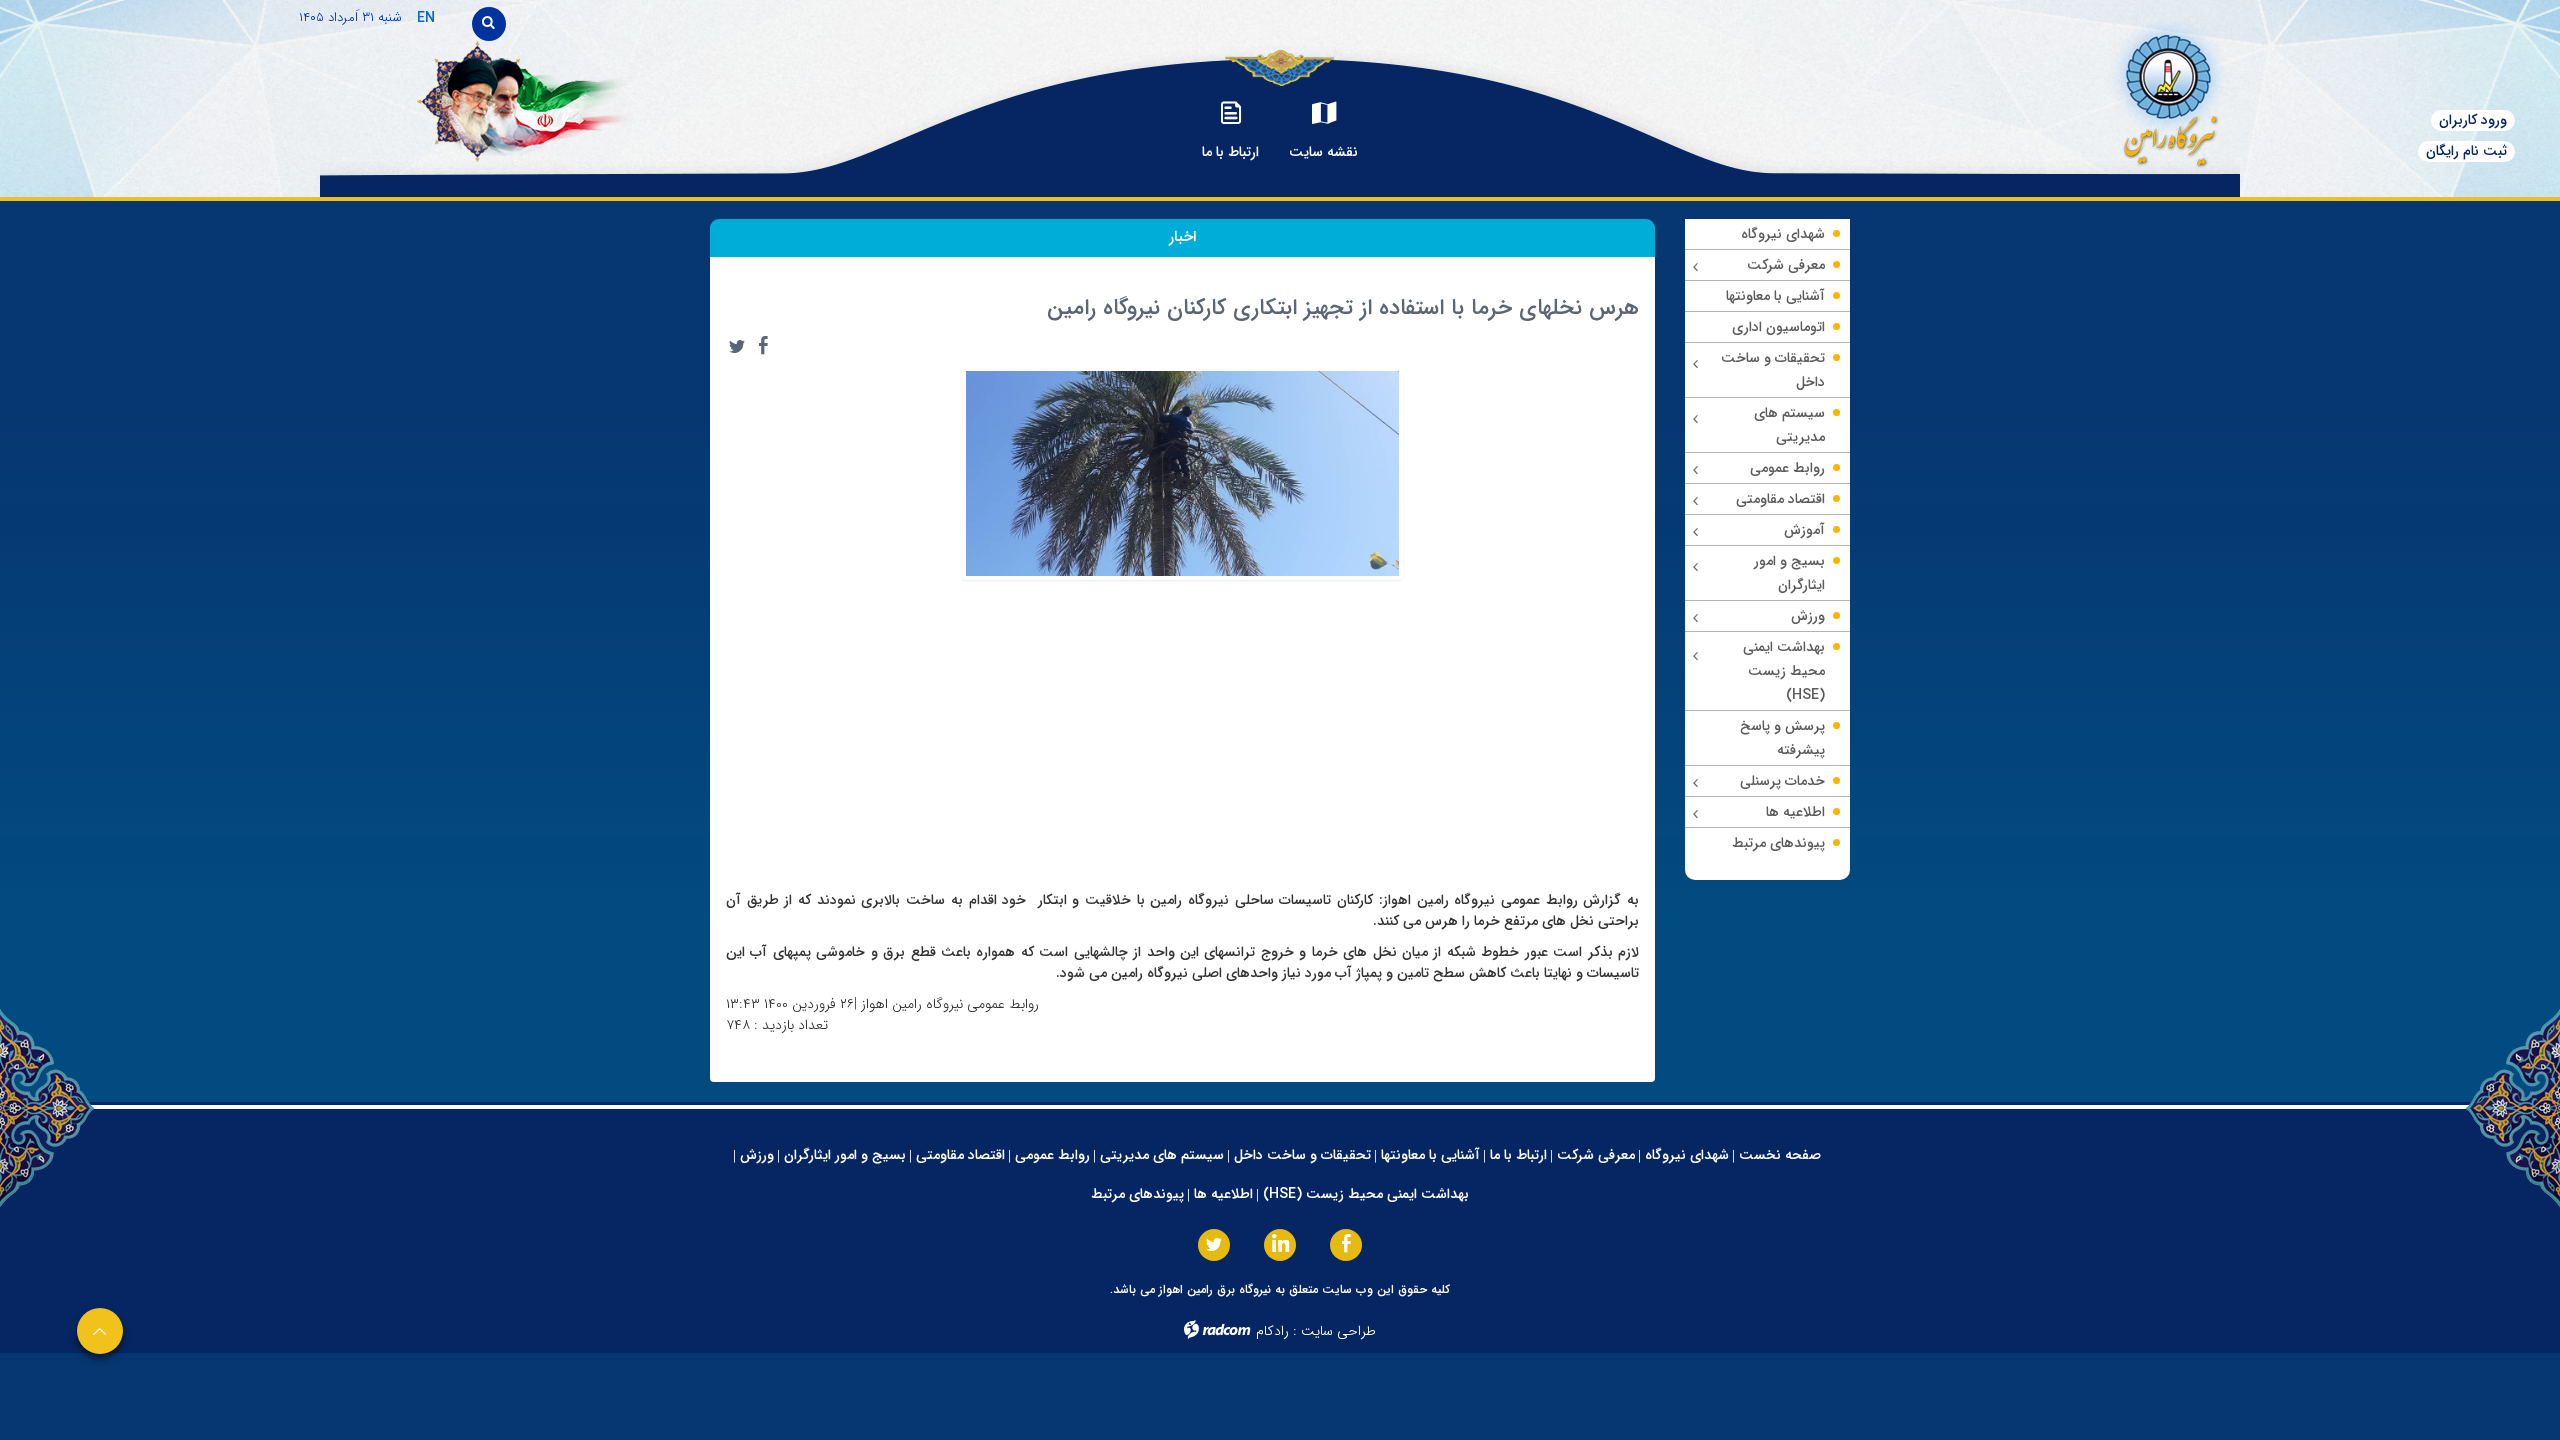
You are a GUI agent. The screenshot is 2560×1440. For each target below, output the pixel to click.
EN (426, 18)
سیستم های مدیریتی (1162, 1155)
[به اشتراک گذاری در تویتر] (737, 346)
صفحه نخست (1780, 1155)
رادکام (1272, 1331)
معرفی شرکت (1596, 1155)
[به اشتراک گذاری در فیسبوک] (763, 346)
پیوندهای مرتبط (1137, 1194)
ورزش (757, 1155)
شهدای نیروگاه (1687, 1155)
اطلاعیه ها (1223, 1194)
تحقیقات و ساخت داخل (1302, 1155)
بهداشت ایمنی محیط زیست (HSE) (1366, 1194)
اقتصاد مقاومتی (960, 1155)
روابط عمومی (1052, 1155)
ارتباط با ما (1518, 1155)
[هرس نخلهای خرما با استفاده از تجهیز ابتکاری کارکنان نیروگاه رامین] (1183, 472)
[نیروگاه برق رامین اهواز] (2086, 94)
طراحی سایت (1338, 1331)
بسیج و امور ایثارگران (845, 1155)
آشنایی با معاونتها (1430, 1155)
